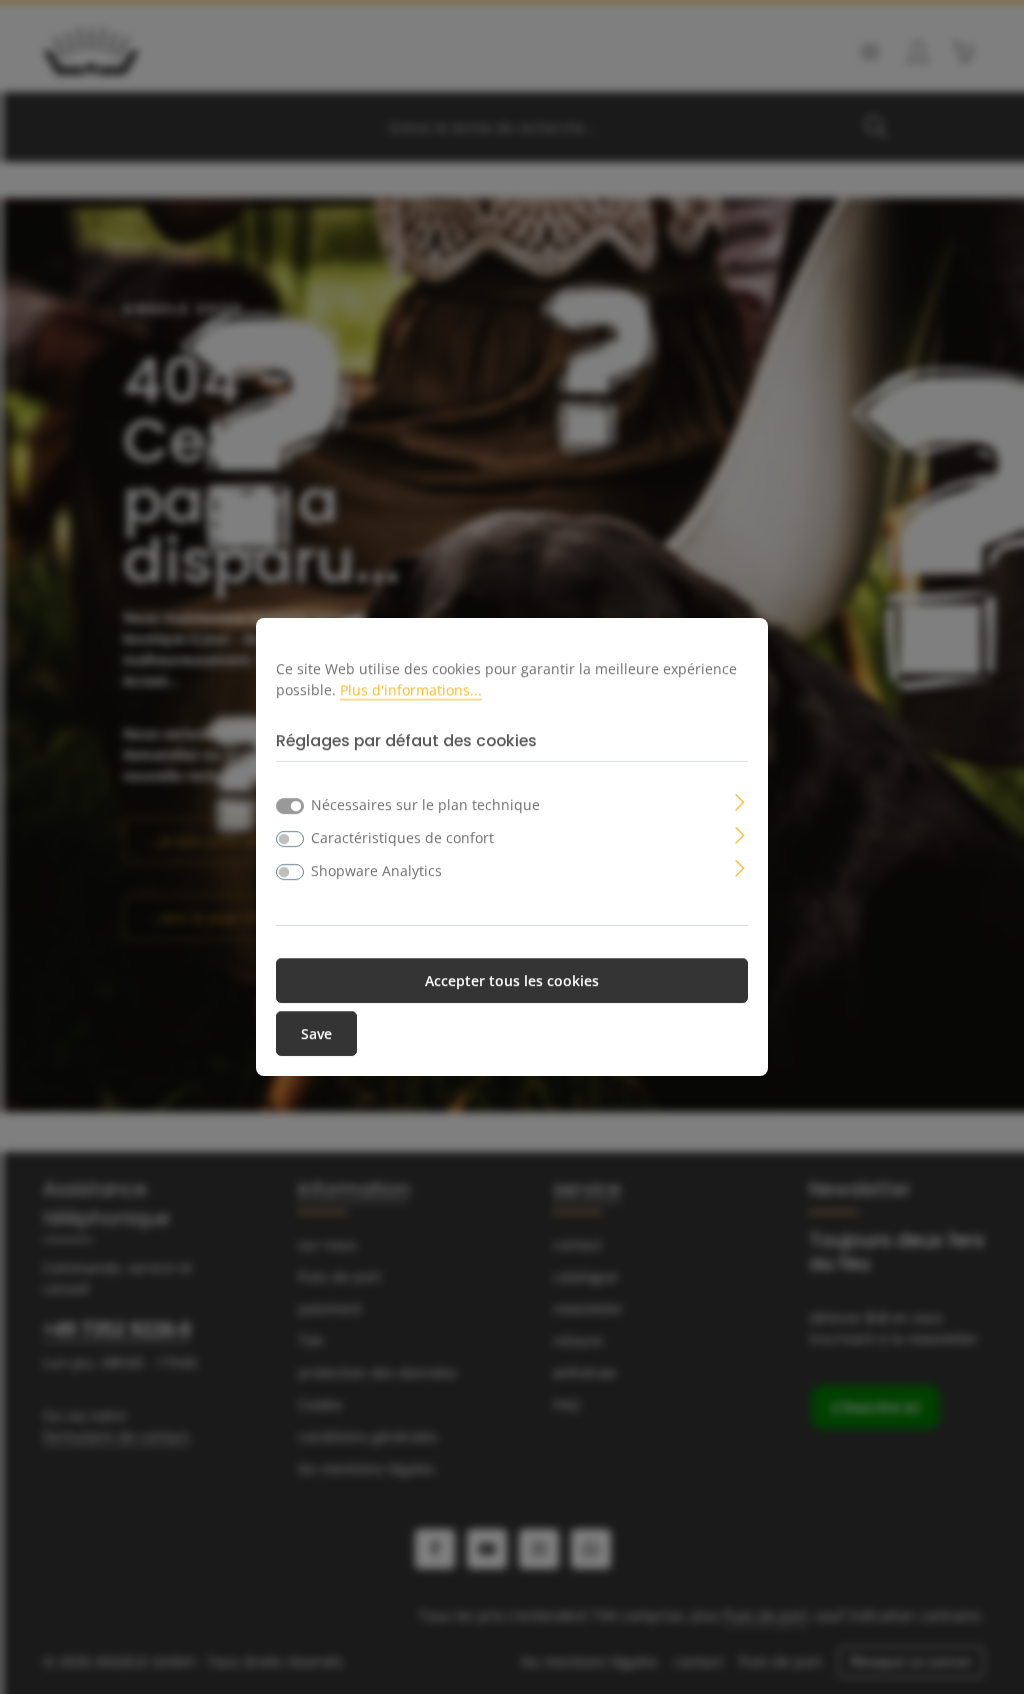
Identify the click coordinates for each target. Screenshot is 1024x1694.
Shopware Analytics (376, 870)
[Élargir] (740, 800)
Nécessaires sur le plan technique (425, 804)
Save (316, 1033)
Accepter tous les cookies (512, 980)
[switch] (290, 839)
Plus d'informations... (411, 689)
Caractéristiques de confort (402, 837)
